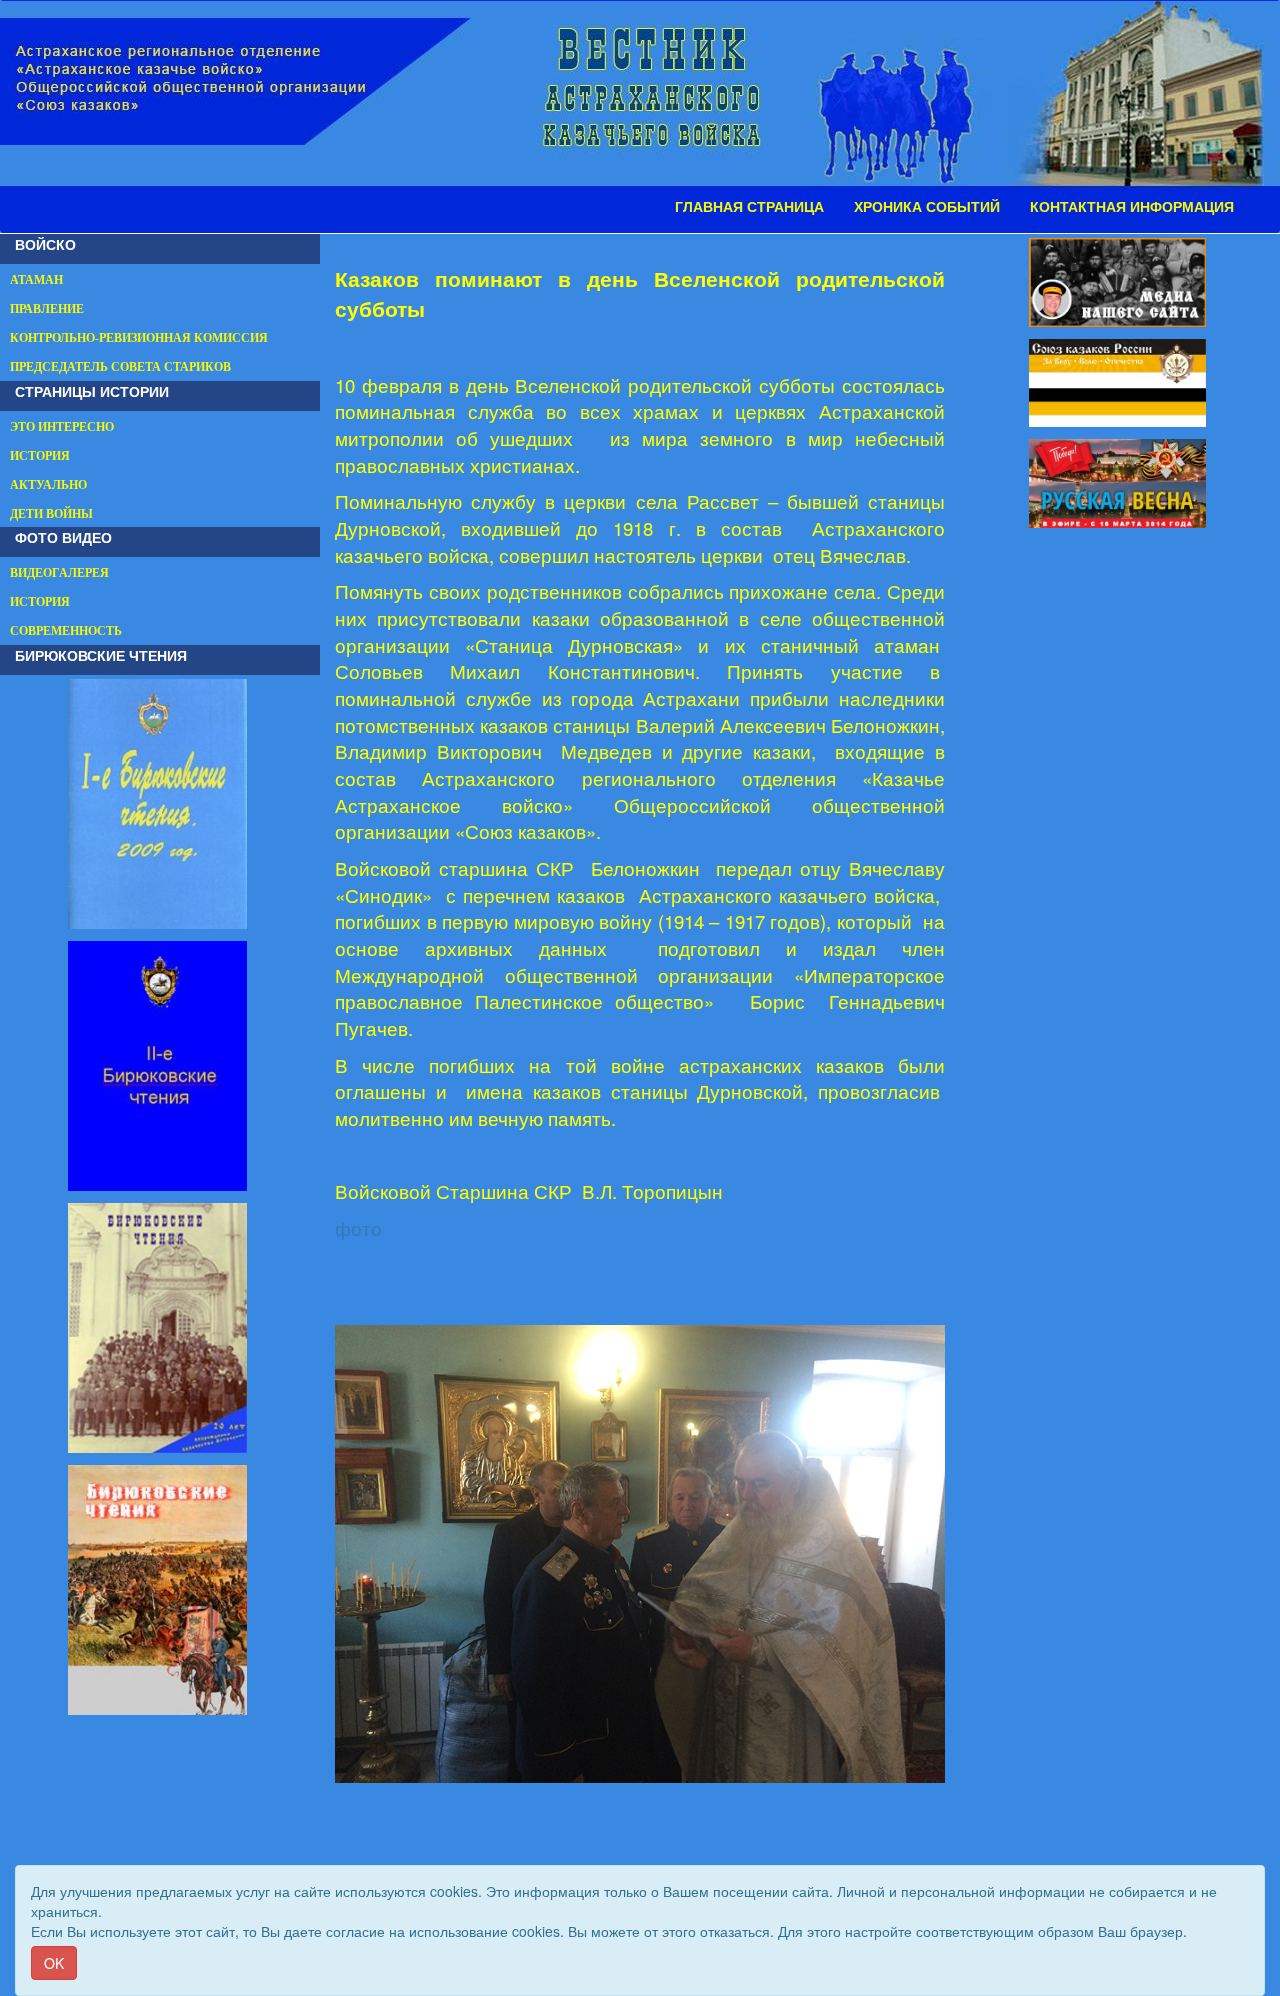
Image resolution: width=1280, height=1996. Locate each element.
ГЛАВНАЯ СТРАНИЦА (749, 207)
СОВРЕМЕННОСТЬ (66, 631)
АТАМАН (36, 280)
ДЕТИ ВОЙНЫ (51, 514)
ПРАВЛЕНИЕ (47, 309)
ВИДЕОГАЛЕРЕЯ (59, 573)
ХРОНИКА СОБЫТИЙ (927, 207)
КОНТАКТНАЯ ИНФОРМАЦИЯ (1132, 207)
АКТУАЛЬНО (48, 485)
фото (358, 1228)
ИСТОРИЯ (40, 456)
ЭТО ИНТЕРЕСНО (62, 427)
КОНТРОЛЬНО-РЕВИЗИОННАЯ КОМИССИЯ (139, 338)
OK (54, 1963)
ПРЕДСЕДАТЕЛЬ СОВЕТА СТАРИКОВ (120, 367)
